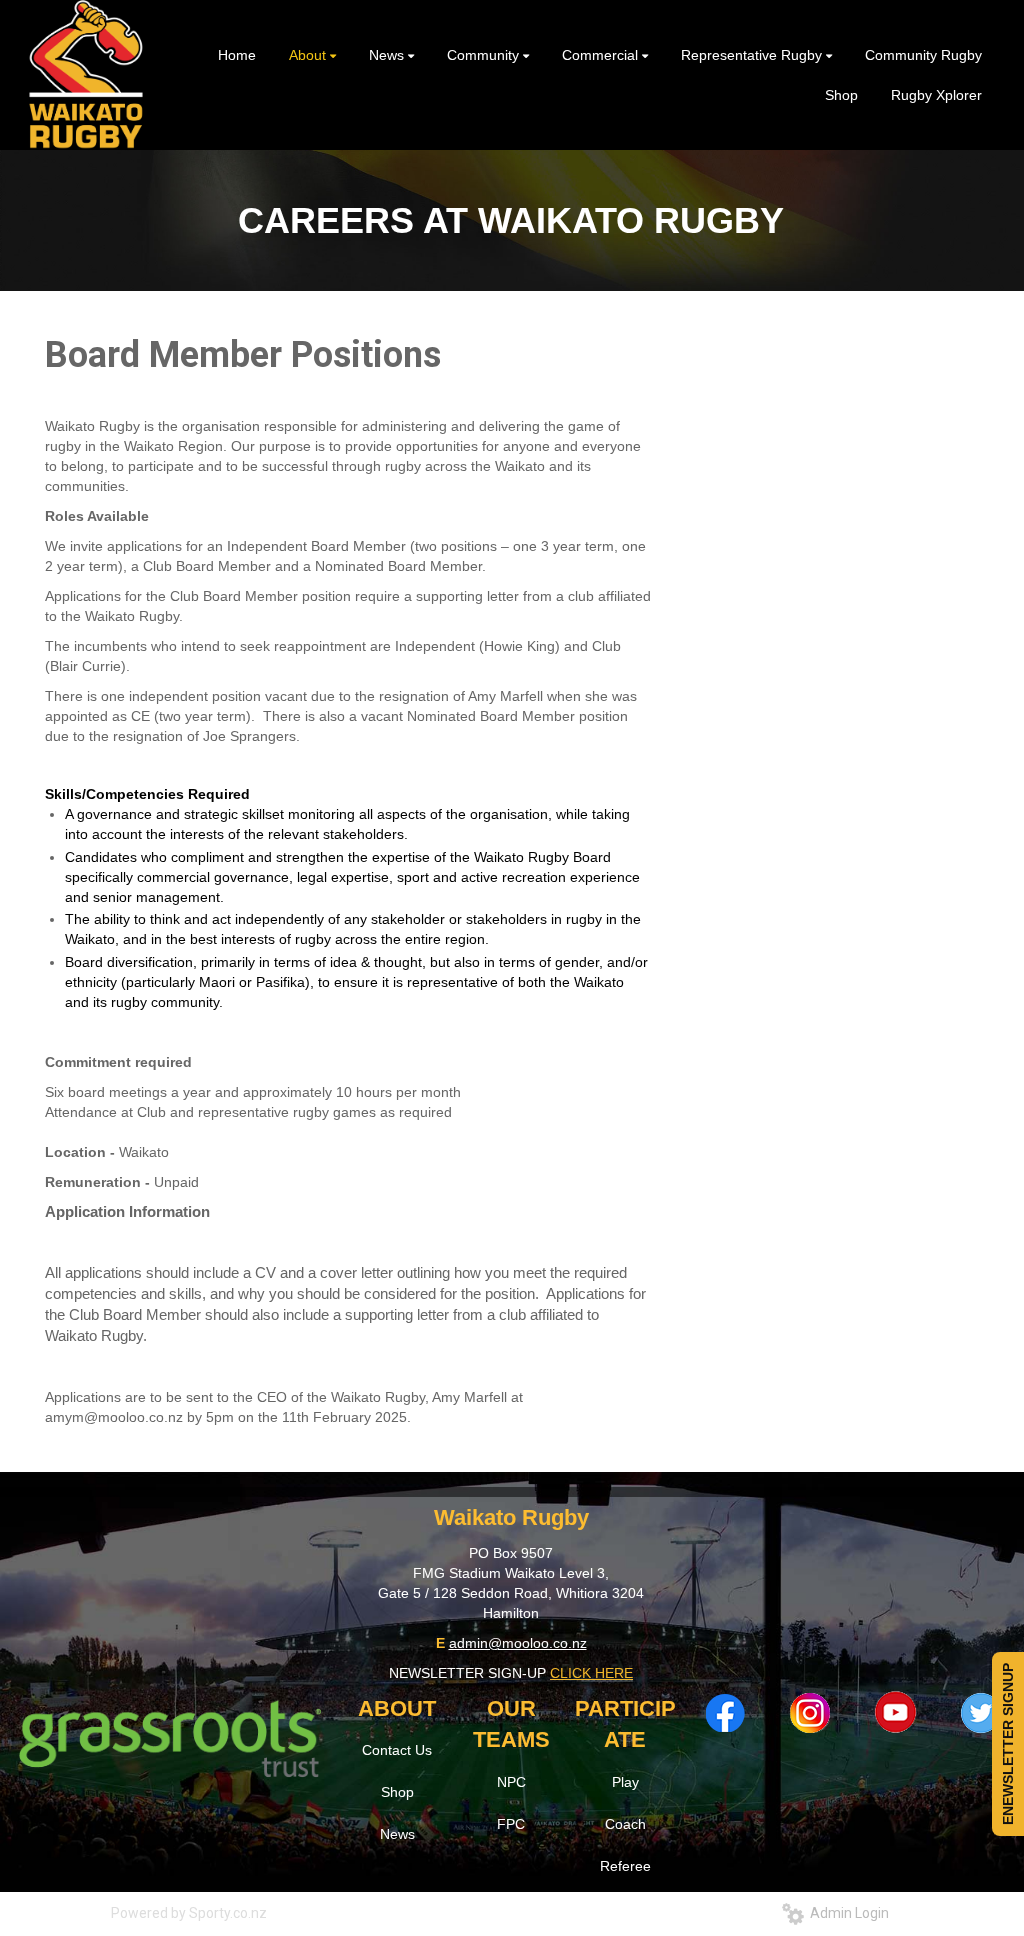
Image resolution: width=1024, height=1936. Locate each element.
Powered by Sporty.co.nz (189, 1913)
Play (625, 1782)
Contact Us (397, 1750)
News (397, 1834)
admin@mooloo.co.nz (518, 1643)
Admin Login (846, 1913)
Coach (625, 1824)
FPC (511, 1824)
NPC (511, 1782)
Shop (397, 1792)
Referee (625, 1866)
